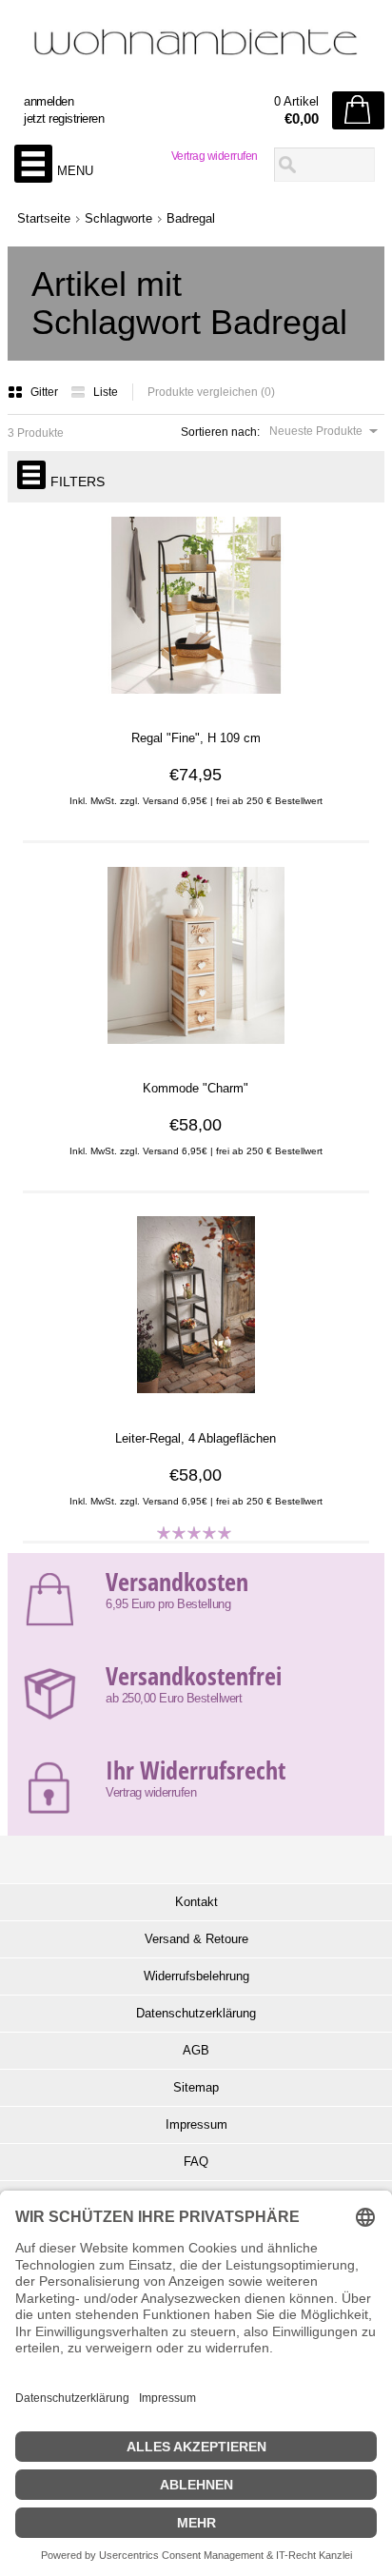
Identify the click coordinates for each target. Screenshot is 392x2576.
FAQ (196, 2162)
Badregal (191, 218)
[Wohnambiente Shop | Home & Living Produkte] (196, 49)
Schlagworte (118, 218)
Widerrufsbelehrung (196, 1976)
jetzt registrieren (64, 118)
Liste (106, 392)
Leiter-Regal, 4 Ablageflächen (196, 1438)
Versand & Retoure (196, 1939)
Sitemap (196, 2087)
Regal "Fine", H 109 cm (196, 738)
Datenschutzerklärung (196, 2013)
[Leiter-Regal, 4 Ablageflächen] (196, 1404)
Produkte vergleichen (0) (211, 392)
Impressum (196, 2124)
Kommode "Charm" (196, 1088)
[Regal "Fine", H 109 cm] (196, 703)
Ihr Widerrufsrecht (196, 1770)
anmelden (49, 101)
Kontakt (196, 1902)
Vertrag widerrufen (215, 156)
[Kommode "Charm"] (196, 1053)
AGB (196, 2050)
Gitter (46, 392)
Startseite (44, 218)
